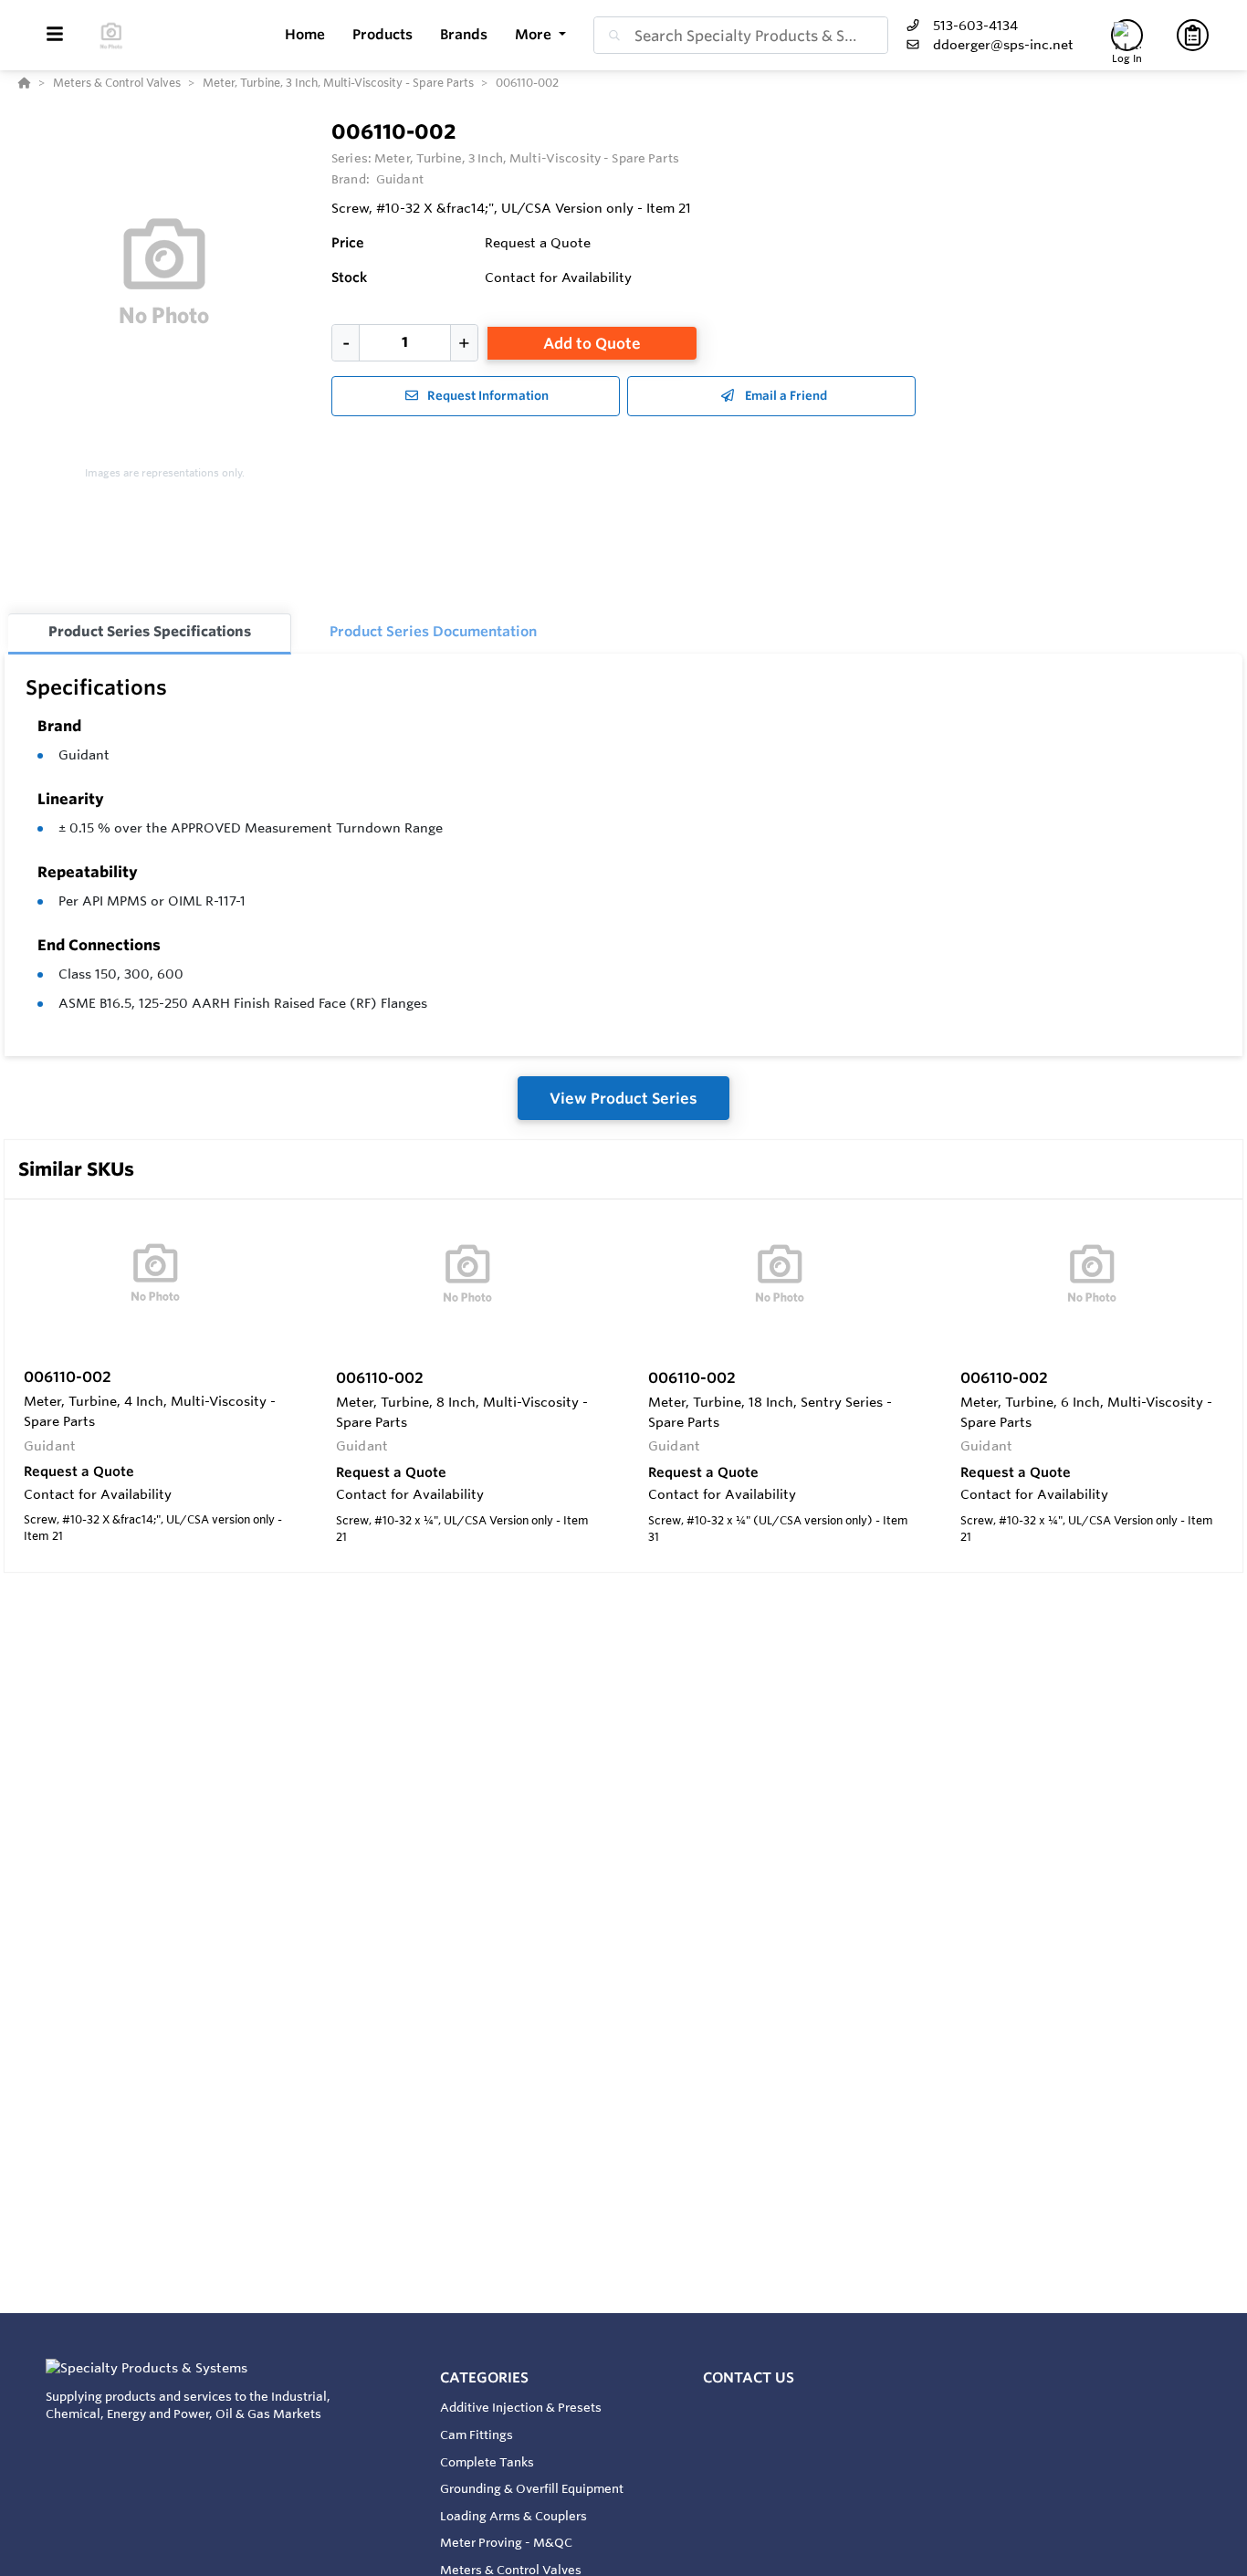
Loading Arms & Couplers (513, 2516)
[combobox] (741, 35)
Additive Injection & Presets (521, 2407)
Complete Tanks (487, 2462)
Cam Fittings (477, 2435)
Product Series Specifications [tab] (150, 631)
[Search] (611, 36)
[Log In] (1127, 35)
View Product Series (623, 1098)
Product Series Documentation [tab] (433, 631)
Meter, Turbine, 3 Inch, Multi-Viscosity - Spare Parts (527, 158)
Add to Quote (592, 343)
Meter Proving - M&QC (506, 2542)
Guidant (84, 755)
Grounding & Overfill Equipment (532, 2488)
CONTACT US (749, 2377)
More (535, 34)
